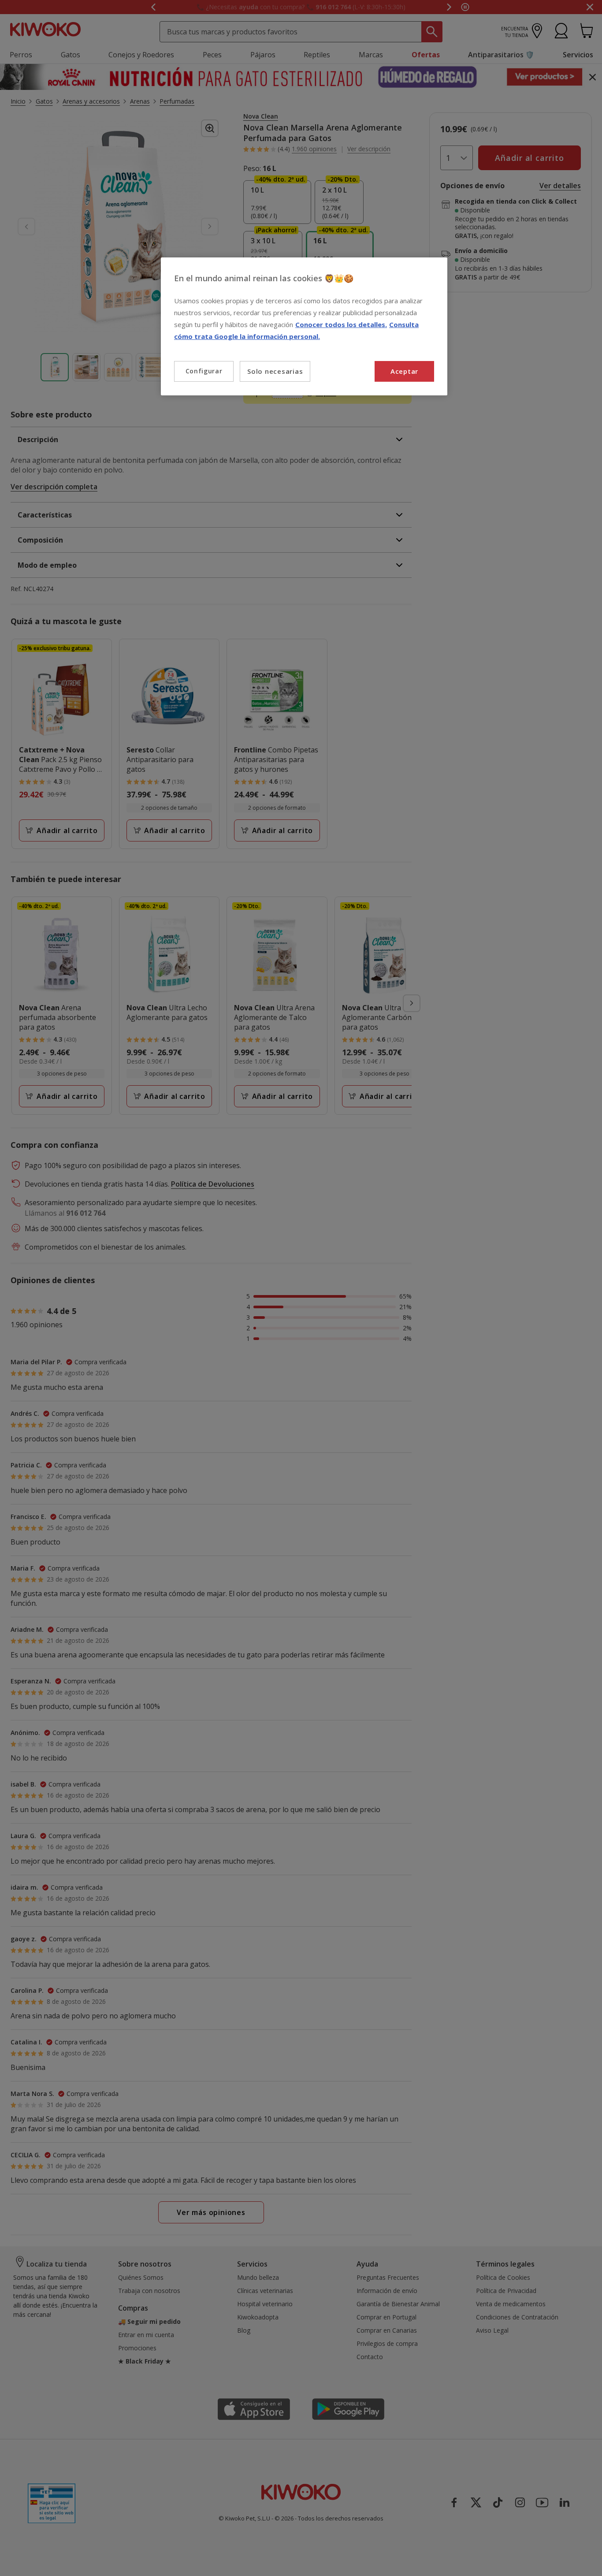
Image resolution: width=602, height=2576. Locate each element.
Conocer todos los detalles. (341, 324)
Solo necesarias (275, 371)
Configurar (204, 371)
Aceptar (404, 371)
